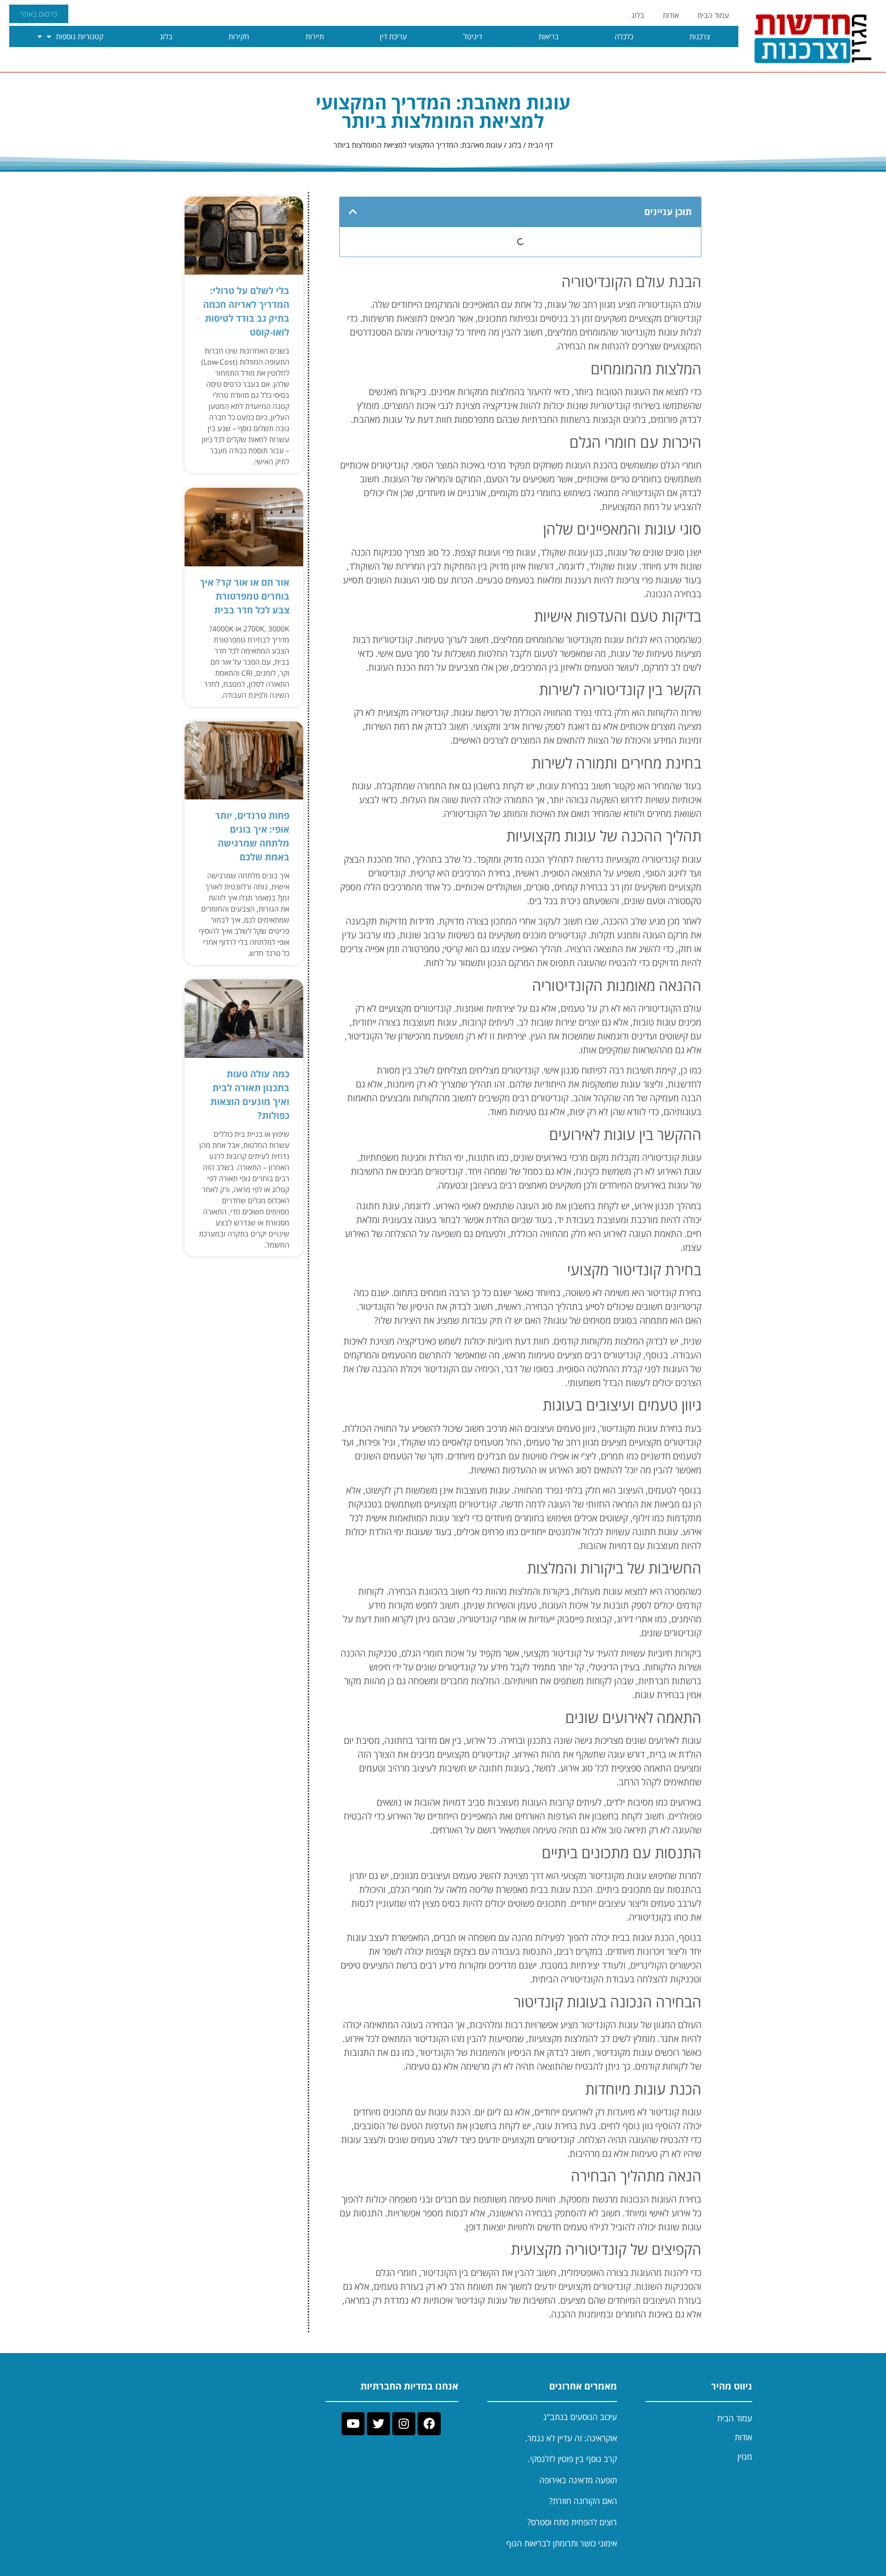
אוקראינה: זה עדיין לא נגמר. (571, 2438)
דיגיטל (473, 36)
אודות (671, 15)
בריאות (549, 36)
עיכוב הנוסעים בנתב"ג (580, 2417)
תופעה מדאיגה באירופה (578, 2480)
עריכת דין (393, 36)
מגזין (745, 2456)
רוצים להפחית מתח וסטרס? (572, 2522)
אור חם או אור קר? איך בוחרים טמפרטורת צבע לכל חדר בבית (245, 596)
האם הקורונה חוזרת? (583, 2501)
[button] (353, 212)
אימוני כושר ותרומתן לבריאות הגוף (562, 2543)
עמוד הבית (713, 15)
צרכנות (700, 36)
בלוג (638, 15)
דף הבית (540, 145)
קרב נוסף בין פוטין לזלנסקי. (572, 2459)
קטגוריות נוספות (80, 36)
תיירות (315, 36)
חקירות (239, 36)
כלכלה (624, 36)
